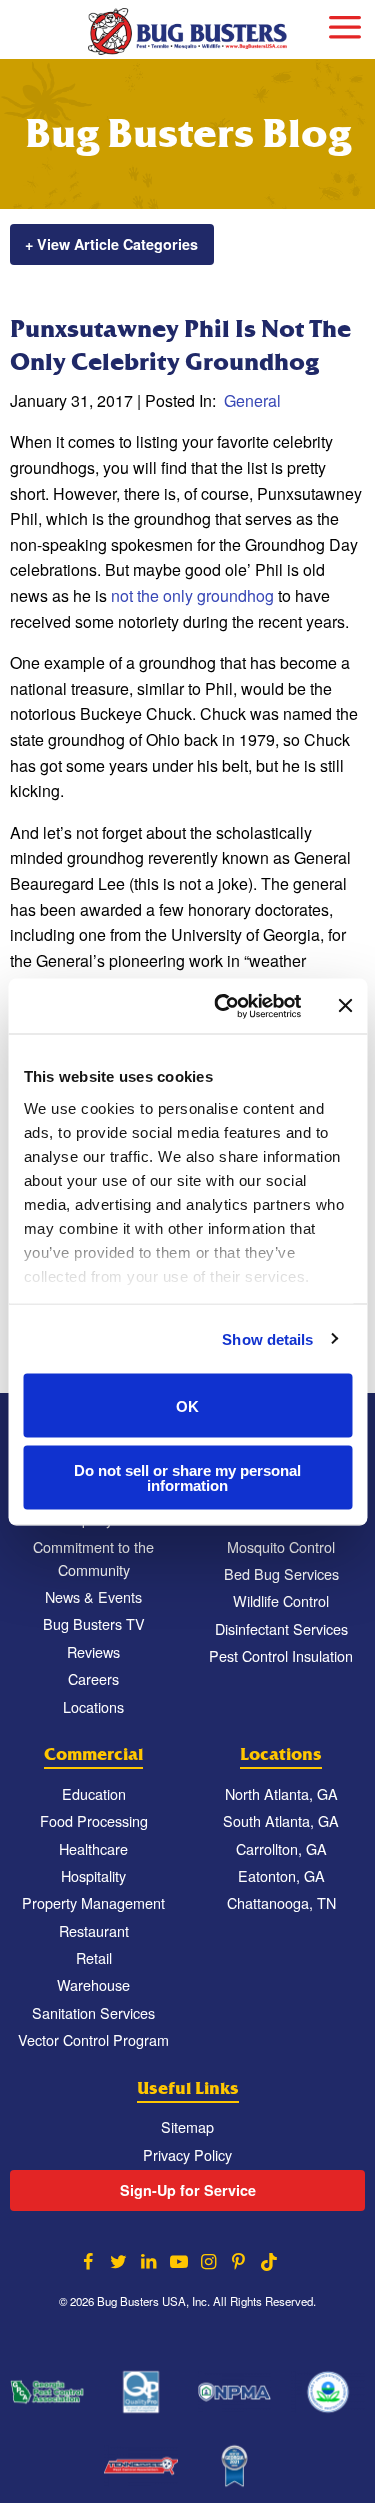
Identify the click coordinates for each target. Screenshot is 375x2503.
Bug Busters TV (94, 1623)
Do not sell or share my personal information (187, 1477)
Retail (94, 1957)
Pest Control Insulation (281, 1655)
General (252, 400)
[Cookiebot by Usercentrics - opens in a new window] (223, 1006)
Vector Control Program (93, 2039)
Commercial (93, 1754)
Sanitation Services (93, 2012)
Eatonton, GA (281, 1875)
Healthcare (93, 1848)
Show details (267, 1338)
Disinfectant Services (281, 1628)
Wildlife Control (281, 1600)
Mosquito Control (281, 1546)
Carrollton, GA (281, 1848)
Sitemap (187, 2126)
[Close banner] (345, 1006)
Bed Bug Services (281, 1573)
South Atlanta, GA (281, 1820)
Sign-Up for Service (188, 2190)
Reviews (93, 1651)
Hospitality (93, 1875)
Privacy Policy (187, 2154)
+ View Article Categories (111, 244)
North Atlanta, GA (281, 1793)
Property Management (93, 1902)
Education (94, 1793)
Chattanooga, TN (281, 1902)
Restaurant (94, 1930)
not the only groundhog (192, 595)
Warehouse (93, 1984)
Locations (93, 1706)
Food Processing (94, 1820)
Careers (93, 1678)
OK (187, 1405)
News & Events (93, 1596)
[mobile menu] (345, 24)
